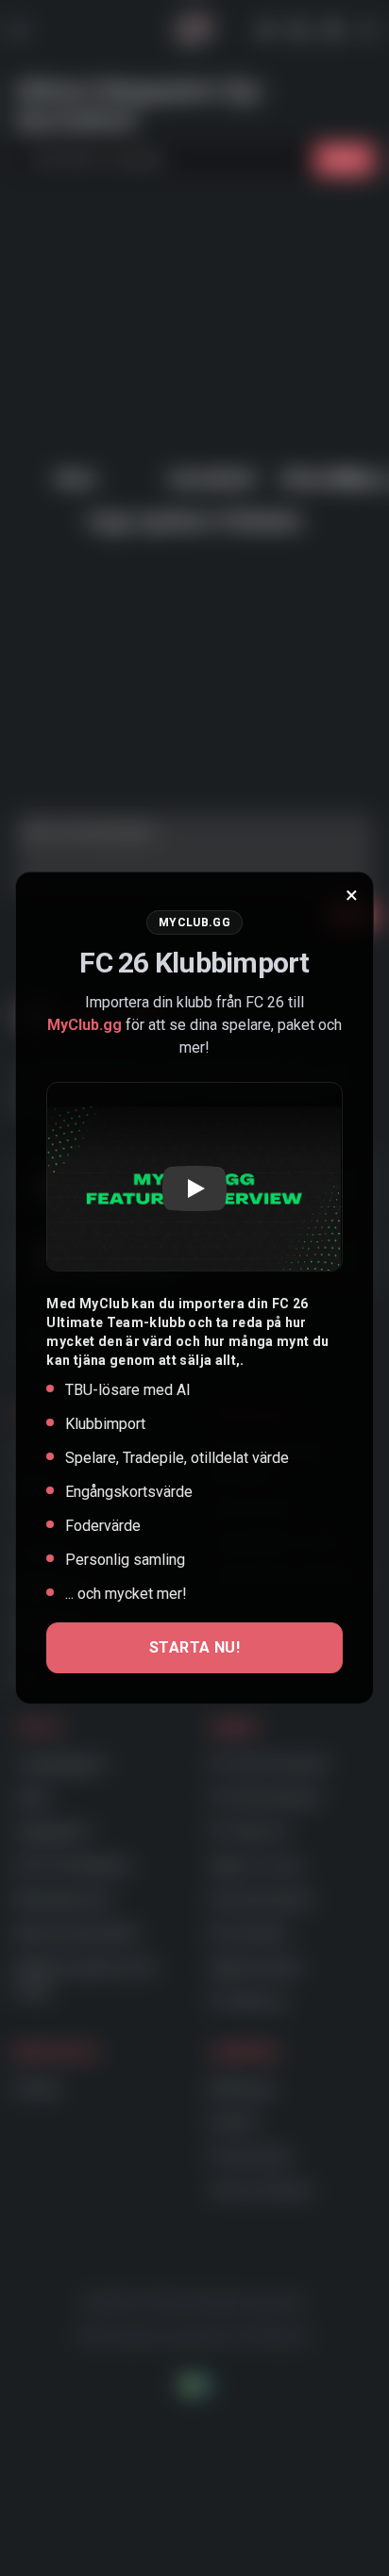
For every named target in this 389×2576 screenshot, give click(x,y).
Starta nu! (194, 1647)
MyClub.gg (85, 1025)
